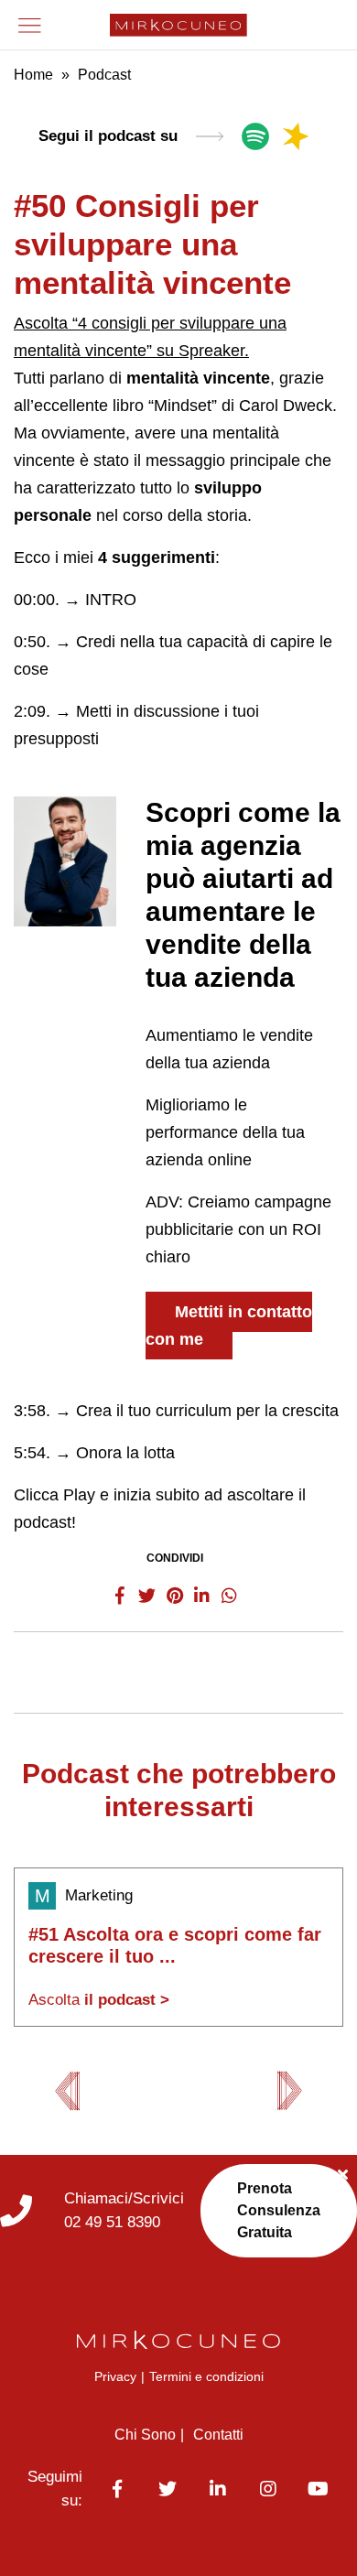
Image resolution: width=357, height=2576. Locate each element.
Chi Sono (145, 2435)
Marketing (99, 1895)
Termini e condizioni (206, 2376)
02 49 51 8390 (112, 2222)
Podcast (104, 75)
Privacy (115, 2376)
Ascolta (99, 2000)
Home (33, 75)
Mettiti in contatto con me (229, 1326)
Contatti (218, 2435)
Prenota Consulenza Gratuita (279, 2210)
